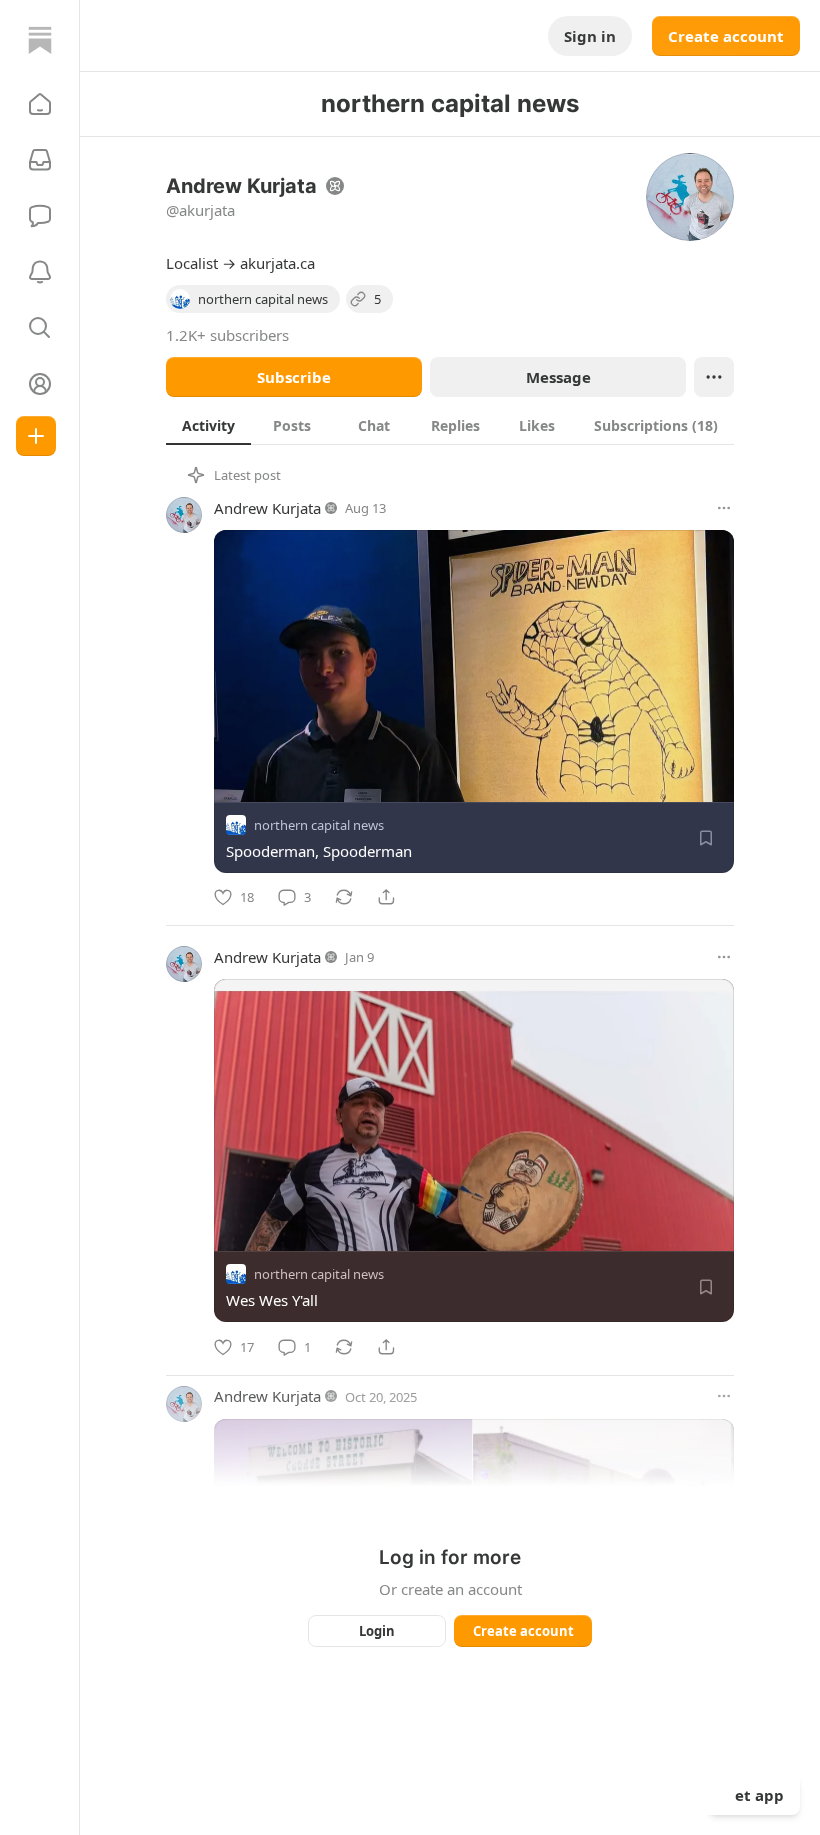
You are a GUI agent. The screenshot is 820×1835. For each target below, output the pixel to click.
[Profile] (40, 384)
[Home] (40, 40)
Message (558, 377)
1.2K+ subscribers (227, 335)
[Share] (386, 897)
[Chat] (40, 216)
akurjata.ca (277, 263)
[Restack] (344, 897)
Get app (754, 1795)
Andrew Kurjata (267, 508)
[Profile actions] (714, 377)
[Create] (36, 436)
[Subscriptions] (40, 160)
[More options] (724, 508)
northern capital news (319, 825)
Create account (726, 36)
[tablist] (450, 425)
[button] (40, 104)
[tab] (208, 425)
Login (377, 1631)
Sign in (590, 36)
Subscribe (294, 377)
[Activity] (40, 272)
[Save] (706, 838)
